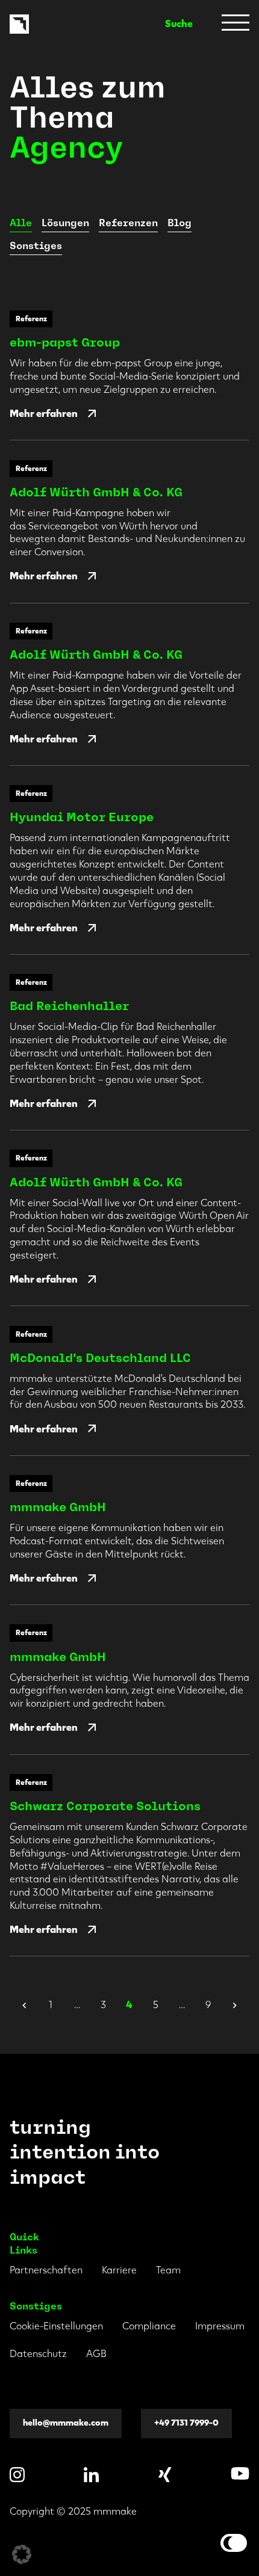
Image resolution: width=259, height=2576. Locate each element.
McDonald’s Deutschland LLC (100, 1358)
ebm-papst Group (65, 342)
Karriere (119, 2270)
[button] (22, 2554)
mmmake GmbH (58, 1507)
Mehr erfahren (44, 414)
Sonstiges (36, 246)
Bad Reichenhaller (69, 1006)
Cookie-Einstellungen (56, 2326)
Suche (179, 24)
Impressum (220, 2326)
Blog (179, 223)
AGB (96, 2354)
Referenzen (128, 223)
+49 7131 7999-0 (186, 2423)
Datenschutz (38, 2354)
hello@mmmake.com (66, 2423)
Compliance (149, 2326)
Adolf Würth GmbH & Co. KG (96, 492)
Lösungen (65, 223)
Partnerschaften (46, 2270)
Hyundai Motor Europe (82, 817)
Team (168, 2270)
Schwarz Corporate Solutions (105, 1806)
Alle (21, 223)
